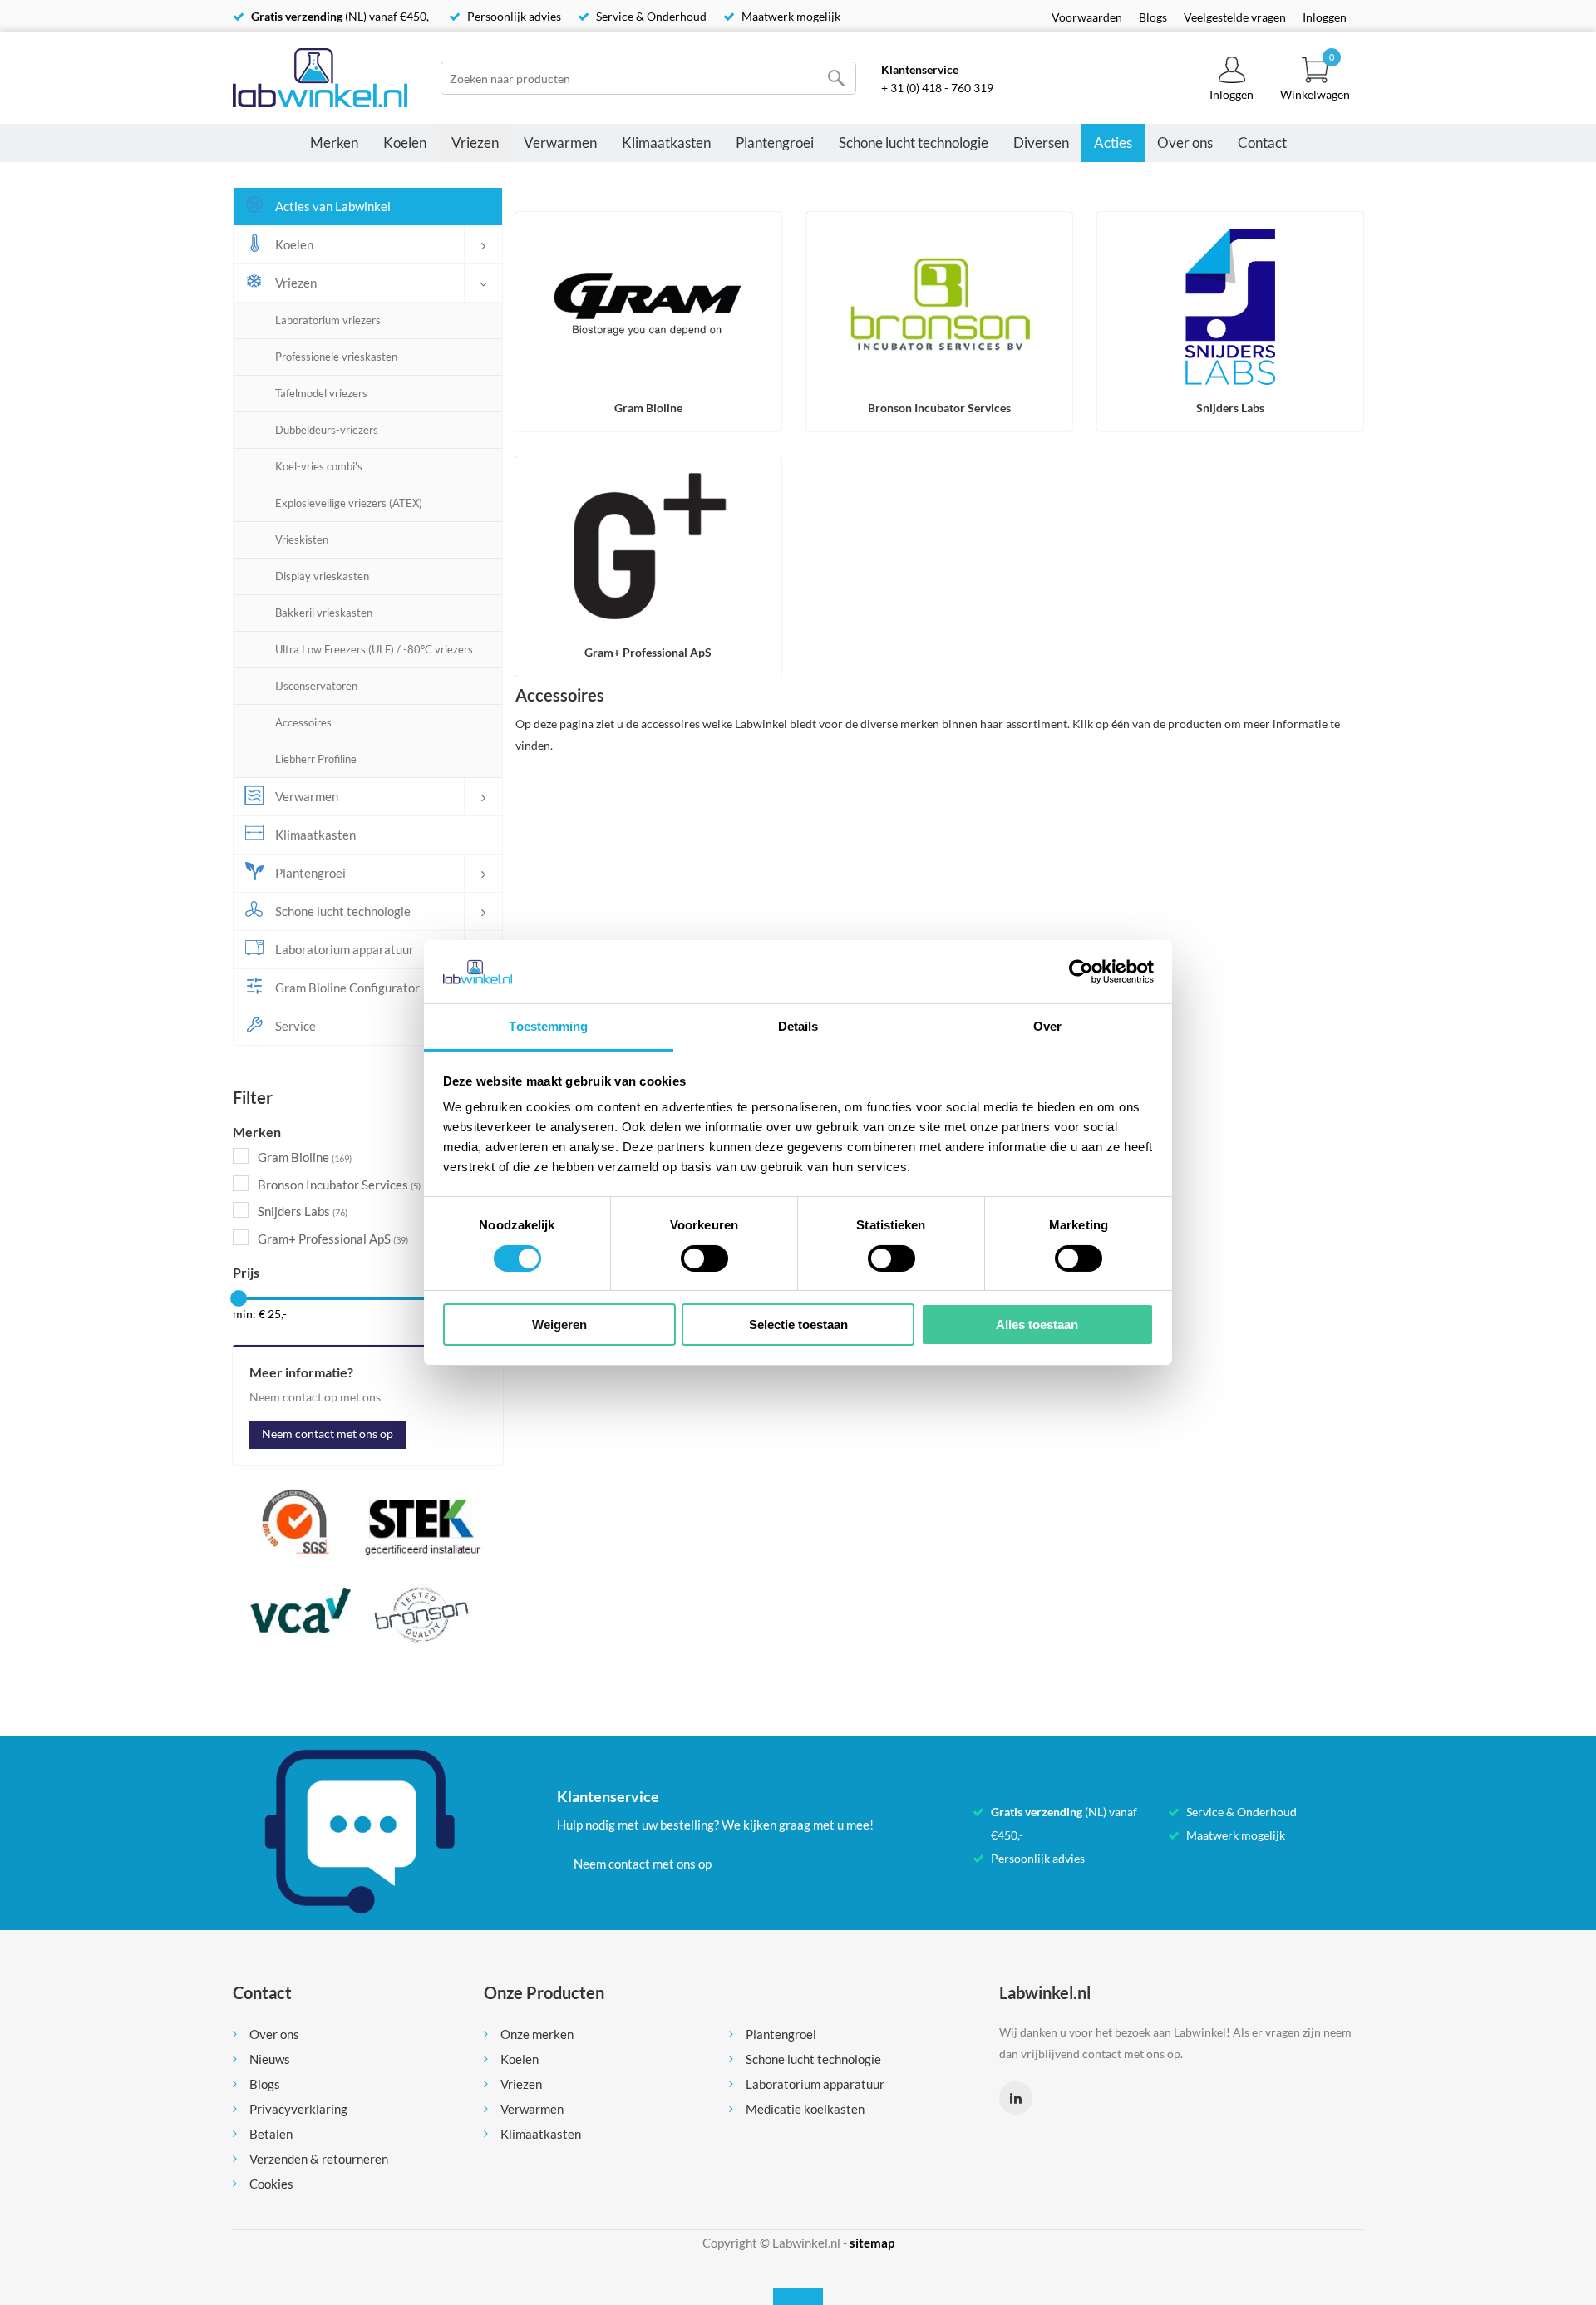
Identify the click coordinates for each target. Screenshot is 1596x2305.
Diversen (1041, 143)
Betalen (271, 2134)
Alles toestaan (1037, 1325)
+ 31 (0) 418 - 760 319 (937, 88)
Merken (334, 143)
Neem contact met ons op (328, 1433)
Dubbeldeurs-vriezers (327, 430)
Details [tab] (798, 1026)
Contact (1262, 143)
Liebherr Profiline (316, 759)
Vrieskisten (302, 539)
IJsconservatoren (316, 686)
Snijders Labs (303, 1211)
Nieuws (270, 2059)
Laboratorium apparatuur (815, 2084)
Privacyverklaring (298, 2109)
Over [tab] (1047, 1026)
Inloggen (1325, 17)
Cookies (271, 2184)
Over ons (1185, 143)
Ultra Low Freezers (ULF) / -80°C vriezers (374, 649)
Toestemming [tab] (548, 1026)
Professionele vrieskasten (336, 357)
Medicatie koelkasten (805, 2109)
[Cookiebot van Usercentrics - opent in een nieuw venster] (1081, 972)
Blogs (1153, 17)
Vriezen (475, 143)
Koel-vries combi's (319, 466)
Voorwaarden (1087, 17)
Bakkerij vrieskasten (324, 613)
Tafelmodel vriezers (321, 393)
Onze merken (537, 2034)
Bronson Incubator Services (339, 1185)
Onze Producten (544, 1992)
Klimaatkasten (666, 143)
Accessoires (303, 722)
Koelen (405, 143)
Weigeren (559, 1325)
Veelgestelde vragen (1235, 17)
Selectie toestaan (798, 1325)
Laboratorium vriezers (328, 320)
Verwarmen (560, 143)
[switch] (704, 1258)
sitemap (872, 2243)
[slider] (239, 1298)
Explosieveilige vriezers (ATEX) (349, 503)
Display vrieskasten (322, 576)
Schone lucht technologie (914, 143)
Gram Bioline (305, 1157)
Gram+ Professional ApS (333, 1239)
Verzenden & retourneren (319, 2159)
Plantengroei (775, 143)
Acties (1113, 143)
